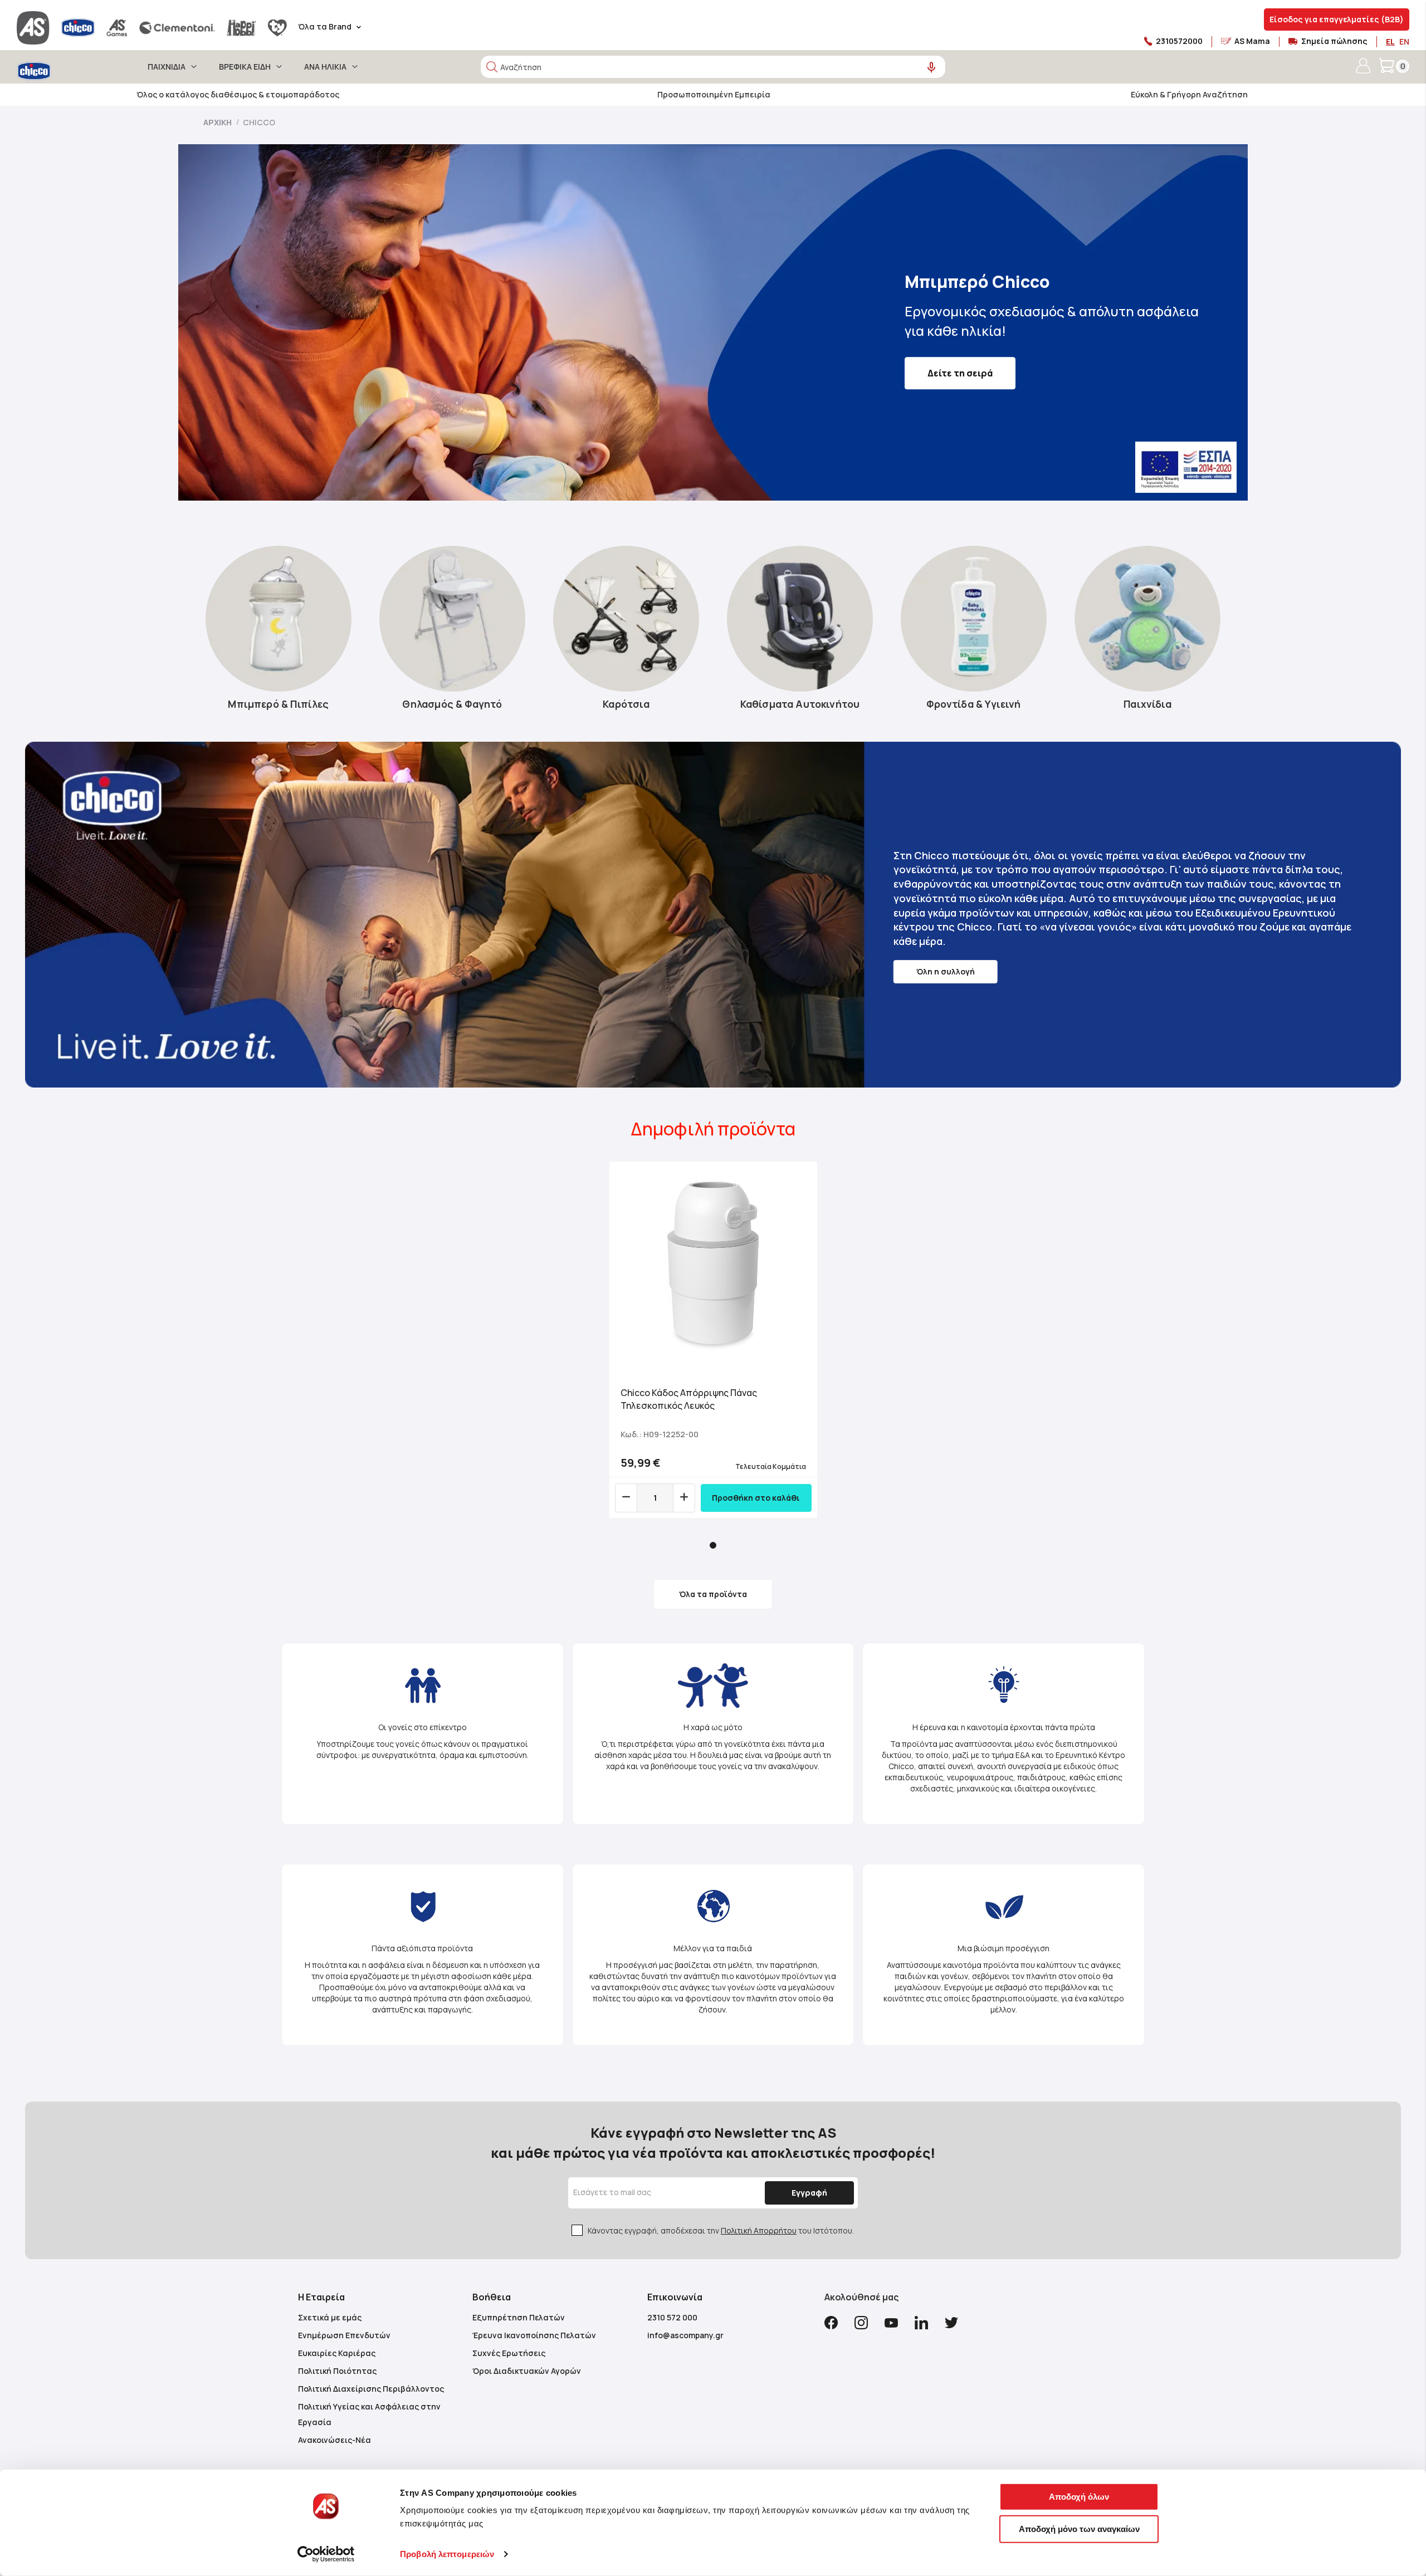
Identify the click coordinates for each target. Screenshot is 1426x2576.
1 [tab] (713, 1545)
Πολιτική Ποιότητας (337, 2371)
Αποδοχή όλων (1079, 2497)
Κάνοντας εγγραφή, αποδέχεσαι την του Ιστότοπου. (721, 2230)
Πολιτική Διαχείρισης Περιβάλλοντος (371, 2389)
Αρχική (218, 122)
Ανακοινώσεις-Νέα (334, 2440)
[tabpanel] (713, 1340)
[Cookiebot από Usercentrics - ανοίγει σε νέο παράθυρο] (326, 2554)
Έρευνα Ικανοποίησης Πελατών (534, 2335)
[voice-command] (932, 68)
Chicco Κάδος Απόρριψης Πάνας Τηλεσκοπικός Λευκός (689, 1399)
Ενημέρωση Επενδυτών (344, 2335)
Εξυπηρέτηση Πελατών (519, 2317)
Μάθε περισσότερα (972, 364)
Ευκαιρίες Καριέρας (337, 2353)
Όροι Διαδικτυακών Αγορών (527, 2371)
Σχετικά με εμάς (330, 2317)
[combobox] (713, 67)
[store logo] (65, 71)
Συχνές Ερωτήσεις (509, 2353)
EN (1404, 41)
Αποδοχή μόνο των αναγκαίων (1079, 2528)
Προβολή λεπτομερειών (447, 2554)
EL (1390, 41)
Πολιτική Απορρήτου (759, 2230)
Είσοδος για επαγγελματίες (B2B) (1337, 19)
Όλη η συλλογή (946, 971)
